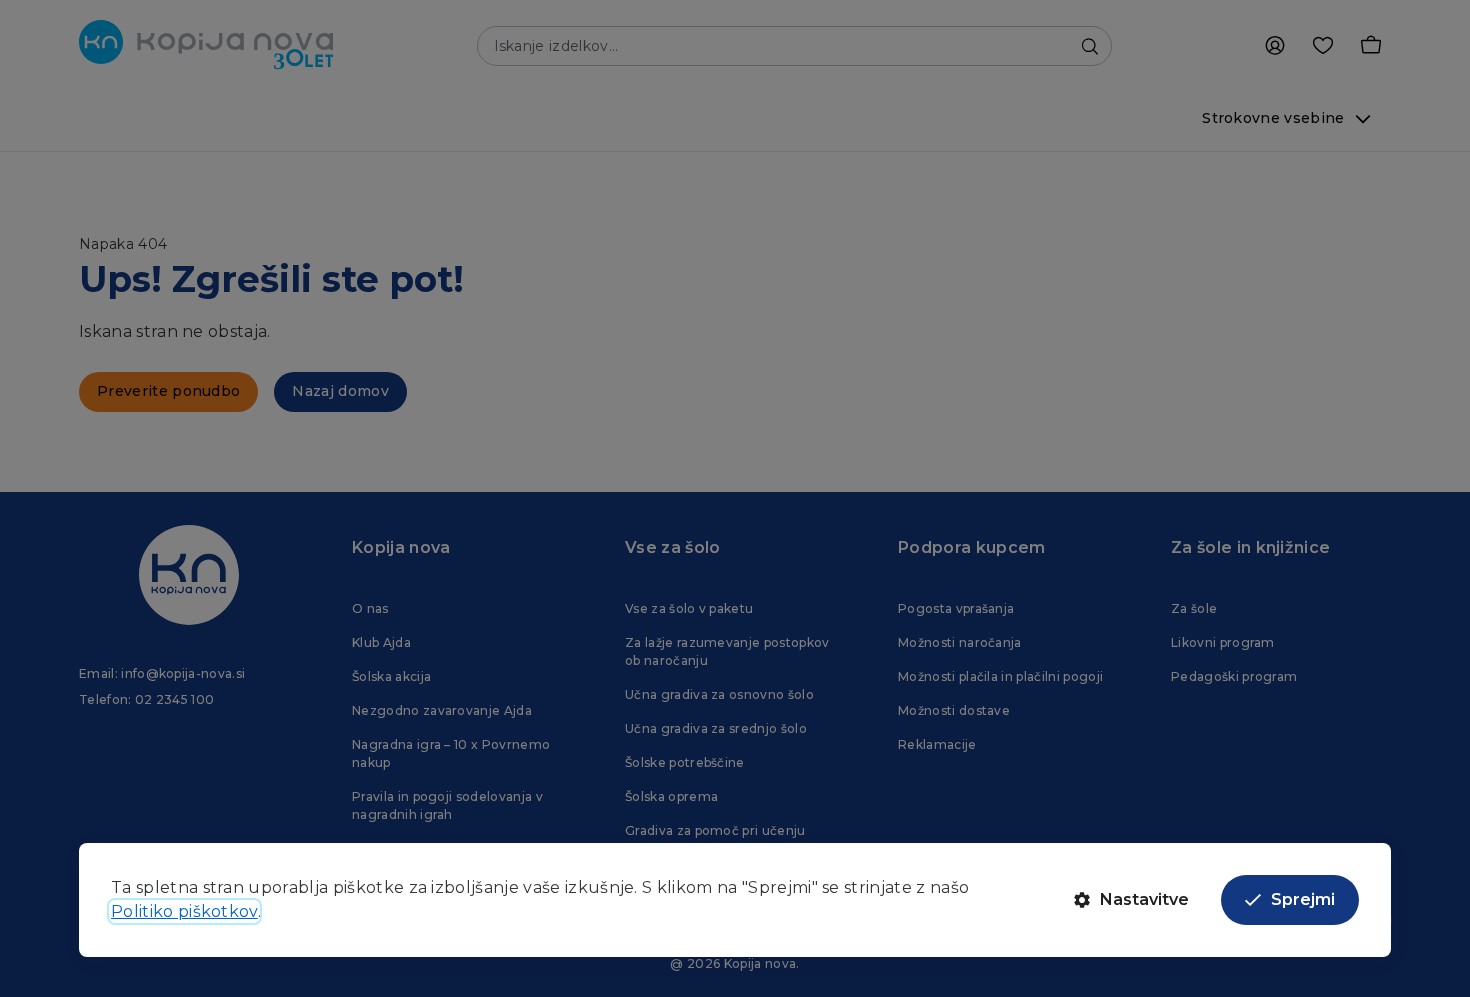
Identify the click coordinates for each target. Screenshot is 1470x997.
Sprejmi (1303, 899)
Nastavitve (1144, 899)
